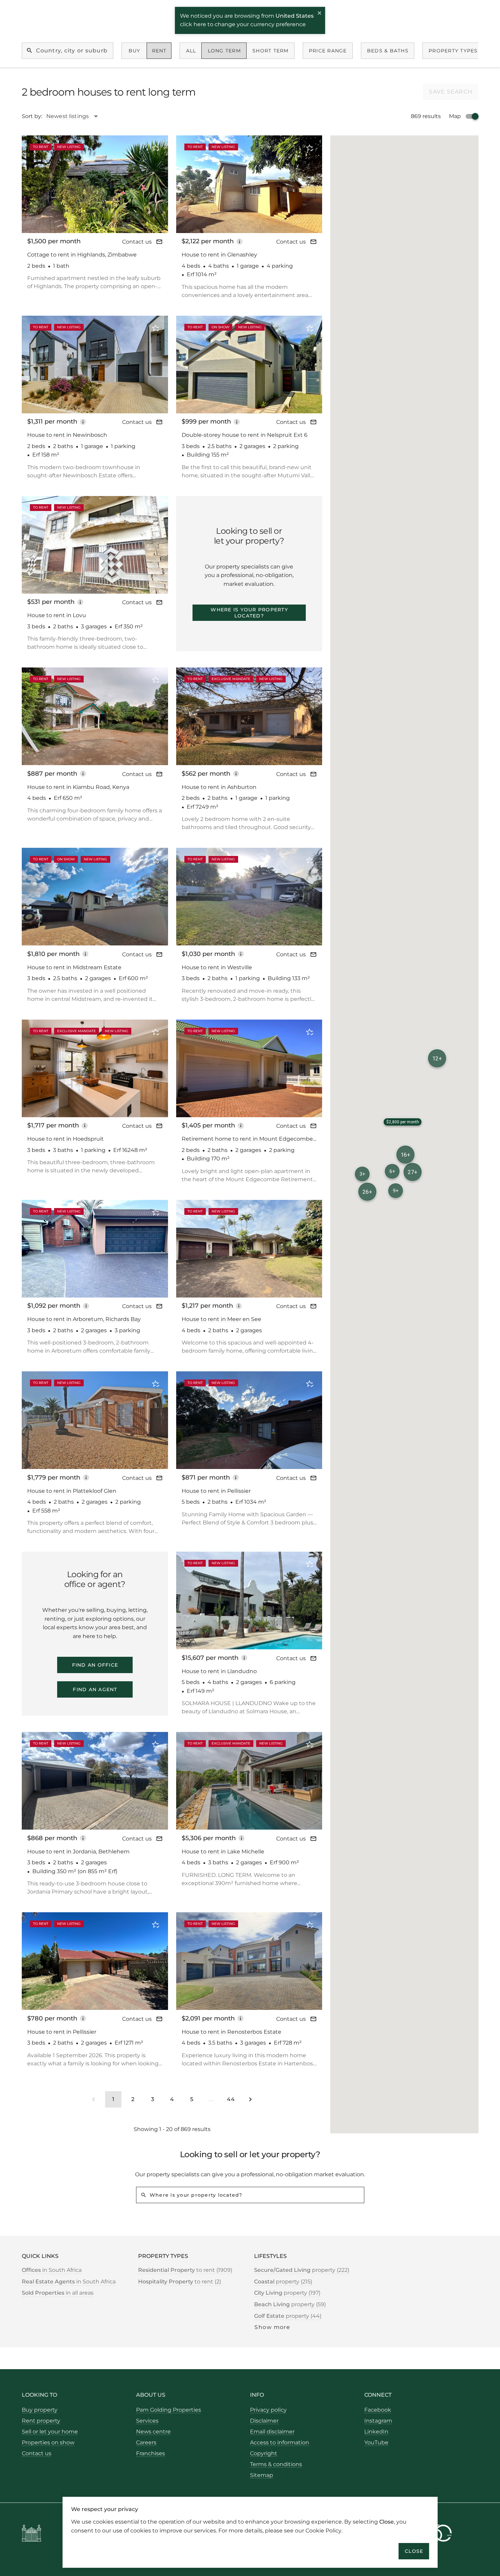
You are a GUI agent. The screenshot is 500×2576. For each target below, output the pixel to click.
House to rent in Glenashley (219, 255)
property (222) (302, 2270)
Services (147, 2421)
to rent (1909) (185, 2270)
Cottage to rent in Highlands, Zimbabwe (82, 255)
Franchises (151, 2453)
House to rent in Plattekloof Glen (72, 1491)
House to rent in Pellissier (216, 1491)
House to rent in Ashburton (219, 787)
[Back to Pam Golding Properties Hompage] (31, 2534)
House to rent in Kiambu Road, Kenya (78, 787)
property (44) (288, 2316)
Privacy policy (268, 2410)
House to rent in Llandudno (219, 1671)
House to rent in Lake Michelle (223, 1852)
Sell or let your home (50, 2432)
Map (455, 116)
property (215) (283, 2282)
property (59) (290, 2304)
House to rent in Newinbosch (67, 435)
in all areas (58, 2293)
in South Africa (52, 2270)
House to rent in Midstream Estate (74, 967)
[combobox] (76, 116)
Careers (146, 2442)
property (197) (287, 2293)
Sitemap (262, 2475)
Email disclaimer (272, 2432)
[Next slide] (154, 184)
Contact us (137, 242)
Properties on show (48, 2442)
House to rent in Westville (217, 967)
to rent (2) (180, 2282)
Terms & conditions (276, 2464)
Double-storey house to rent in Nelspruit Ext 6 (245, 435)
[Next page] (250, 2099)
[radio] (134, 51)
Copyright (264, 2453)
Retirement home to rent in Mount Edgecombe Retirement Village (247, 1139)
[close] (320, 14)
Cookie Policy (323, 2530)
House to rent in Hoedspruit (65, 1139)
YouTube (376, 2442)
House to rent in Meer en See (221, 1319)
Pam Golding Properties (169, 2410)
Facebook (378, 2410)
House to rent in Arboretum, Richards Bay (84, 1319)
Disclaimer (264, 2421)
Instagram (378, 2421)
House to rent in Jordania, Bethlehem (78, 1852)
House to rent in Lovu (57, 615)
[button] (413, 1172)
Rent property (41, 2421)
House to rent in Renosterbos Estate (231, 2032)
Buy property (40, 2410)
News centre (153, 2432)
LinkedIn (376, 2432)
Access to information (280, 2442)
